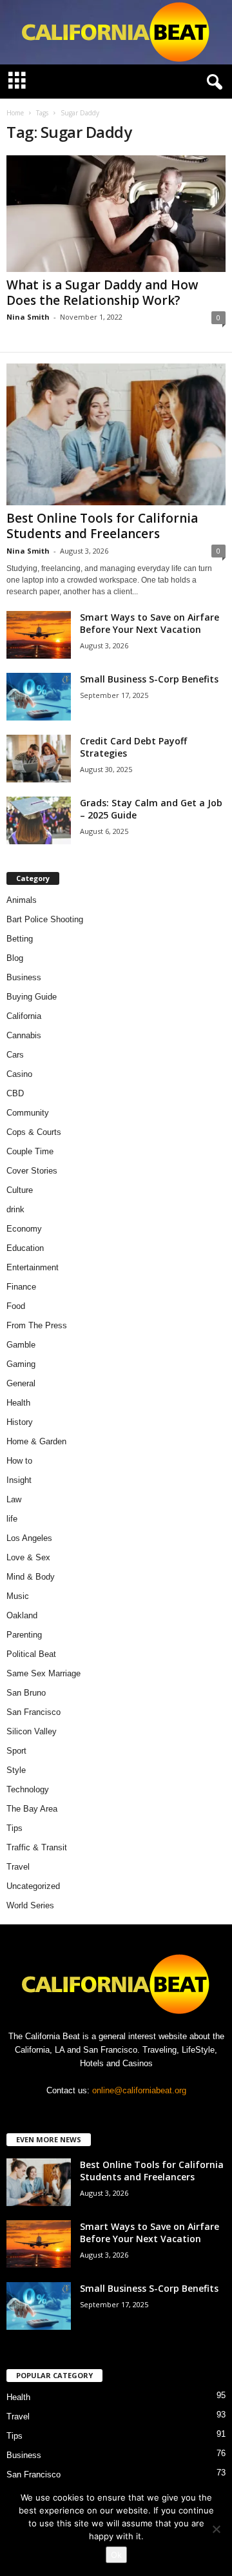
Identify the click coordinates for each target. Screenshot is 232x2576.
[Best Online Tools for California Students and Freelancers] (116, 434)
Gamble (21, 1345)
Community (28, 1113)
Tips (15, 1828)
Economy (24, 1229)
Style (16, 1770)
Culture (20, 1190)
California (24, 1016)
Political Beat (31, 1654)
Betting (20, 939)
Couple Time (30, 1151)
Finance (21, 1287)
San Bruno (26, 1693)
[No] (216, 2529)
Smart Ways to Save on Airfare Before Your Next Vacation (150, 623)
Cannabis (24, 1035)
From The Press (37, 1325)
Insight (19, 1480)
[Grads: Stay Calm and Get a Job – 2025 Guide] (39, 821)
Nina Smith (28, 317)
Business (24, 977)
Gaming (21, 1364)
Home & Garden (36, 1441)
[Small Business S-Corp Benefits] (39, 697)
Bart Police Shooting (45, 919)
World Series (30, 1905)
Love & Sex (28, 1557)
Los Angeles (29, 1538)
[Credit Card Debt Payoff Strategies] (39, 759)
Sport (16, 1751)
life (12, 1519)
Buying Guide (32, 997)
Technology (28, 1789)
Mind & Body (31, 1577)
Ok (116, 2555)
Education (25, 1248)
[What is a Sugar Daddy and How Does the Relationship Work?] (116, 214)
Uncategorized (33, 1886)
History (20, 1422)
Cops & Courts (34, 1132)
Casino (19, 1074)
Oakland (22, 1615)
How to (19, 1461)
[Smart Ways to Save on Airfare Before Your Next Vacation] (39, 635)
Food (16, 1306)
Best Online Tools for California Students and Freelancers (102, 526)
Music (18, 1596)
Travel (18, 1867)
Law (14, 1499)
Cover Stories (32, 1171)
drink (15, 1209)
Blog (15, 958)
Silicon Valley (32, 1731)
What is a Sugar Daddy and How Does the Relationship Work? (102, 293)
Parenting (24, 1635)
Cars (15, 1055)
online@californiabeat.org (139, 2090)
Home (15, 113)
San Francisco (34, 1712)
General (21, 1383)
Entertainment (33, 1267)
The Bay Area (32, 1809)
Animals (22, 900)
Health (18, 1403)
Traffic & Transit (37, 1847)
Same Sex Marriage (43, 1673)
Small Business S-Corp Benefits (150, 679)
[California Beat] (116, 32)
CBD (15, 1093)
